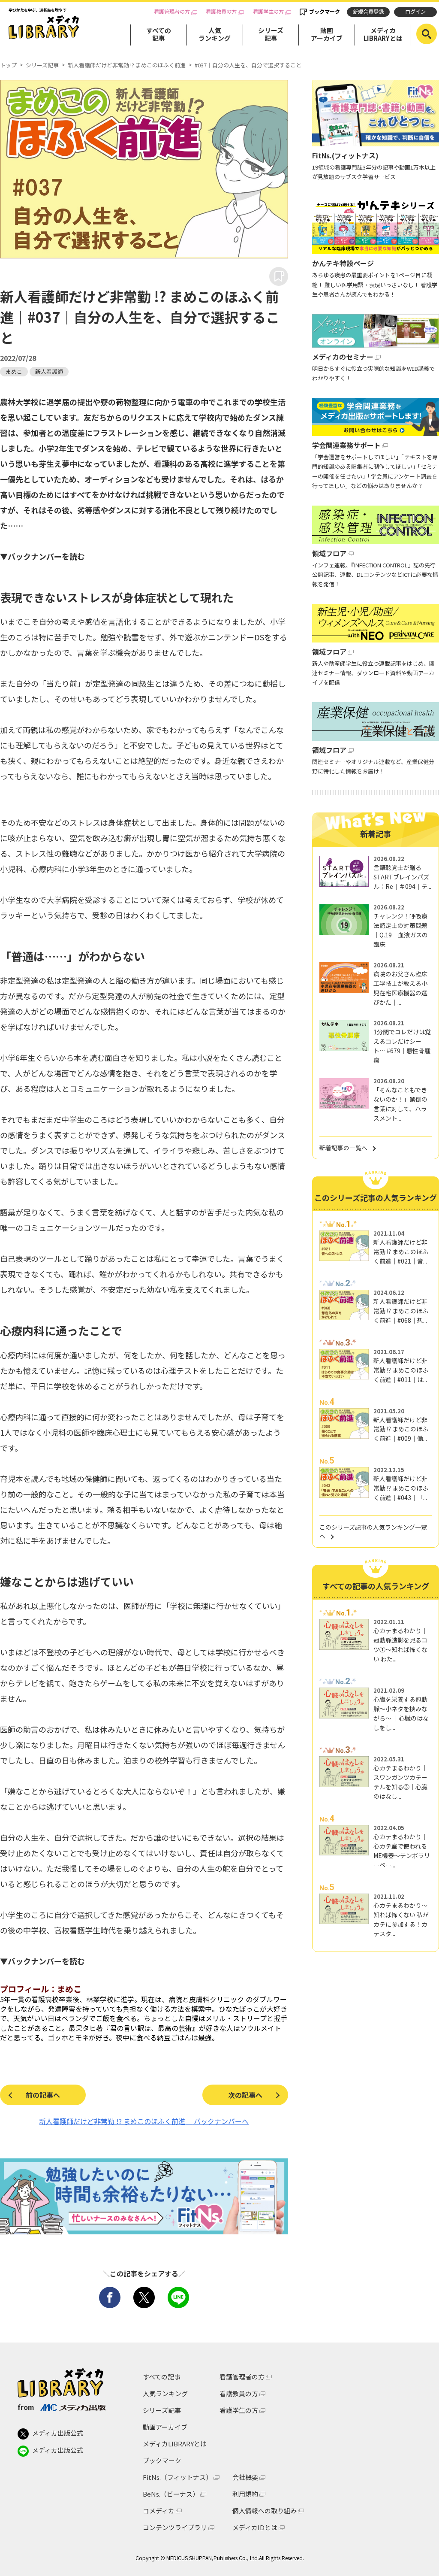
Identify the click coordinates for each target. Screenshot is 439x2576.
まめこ (14, 371)
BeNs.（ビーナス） (171, 2494)
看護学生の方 (268, 12)
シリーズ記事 (271, 34)
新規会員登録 (368, 12)
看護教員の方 (221, 12)
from (26, 2407)
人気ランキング (215, 34)
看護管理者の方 (172, 12)
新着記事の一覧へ (343, 1148)
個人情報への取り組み (265, 2511)
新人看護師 (49, 371)
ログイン (415, 12)
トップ (8, 65)
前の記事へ (43, 2095)
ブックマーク (325, 12)
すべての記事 (159, 34)
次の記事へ (245, 2095)
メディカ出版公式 (58, 2433)
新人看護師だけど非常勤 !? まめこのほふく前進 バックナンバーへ (144, 2121)
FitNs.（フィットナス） (177, 2477)
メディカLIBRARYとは (383, 34)
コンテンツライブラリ (175, 2527)
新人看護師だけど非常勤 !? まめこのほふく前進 (127, 65)
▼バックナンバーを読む (42, 556)
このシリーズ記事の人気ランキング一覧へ (373, 1532)
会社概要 (245, 2477)
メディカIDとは (255, 2527)
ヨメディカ (159, 2511)
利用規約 (245, 2494)
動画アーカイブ (327, 34)
